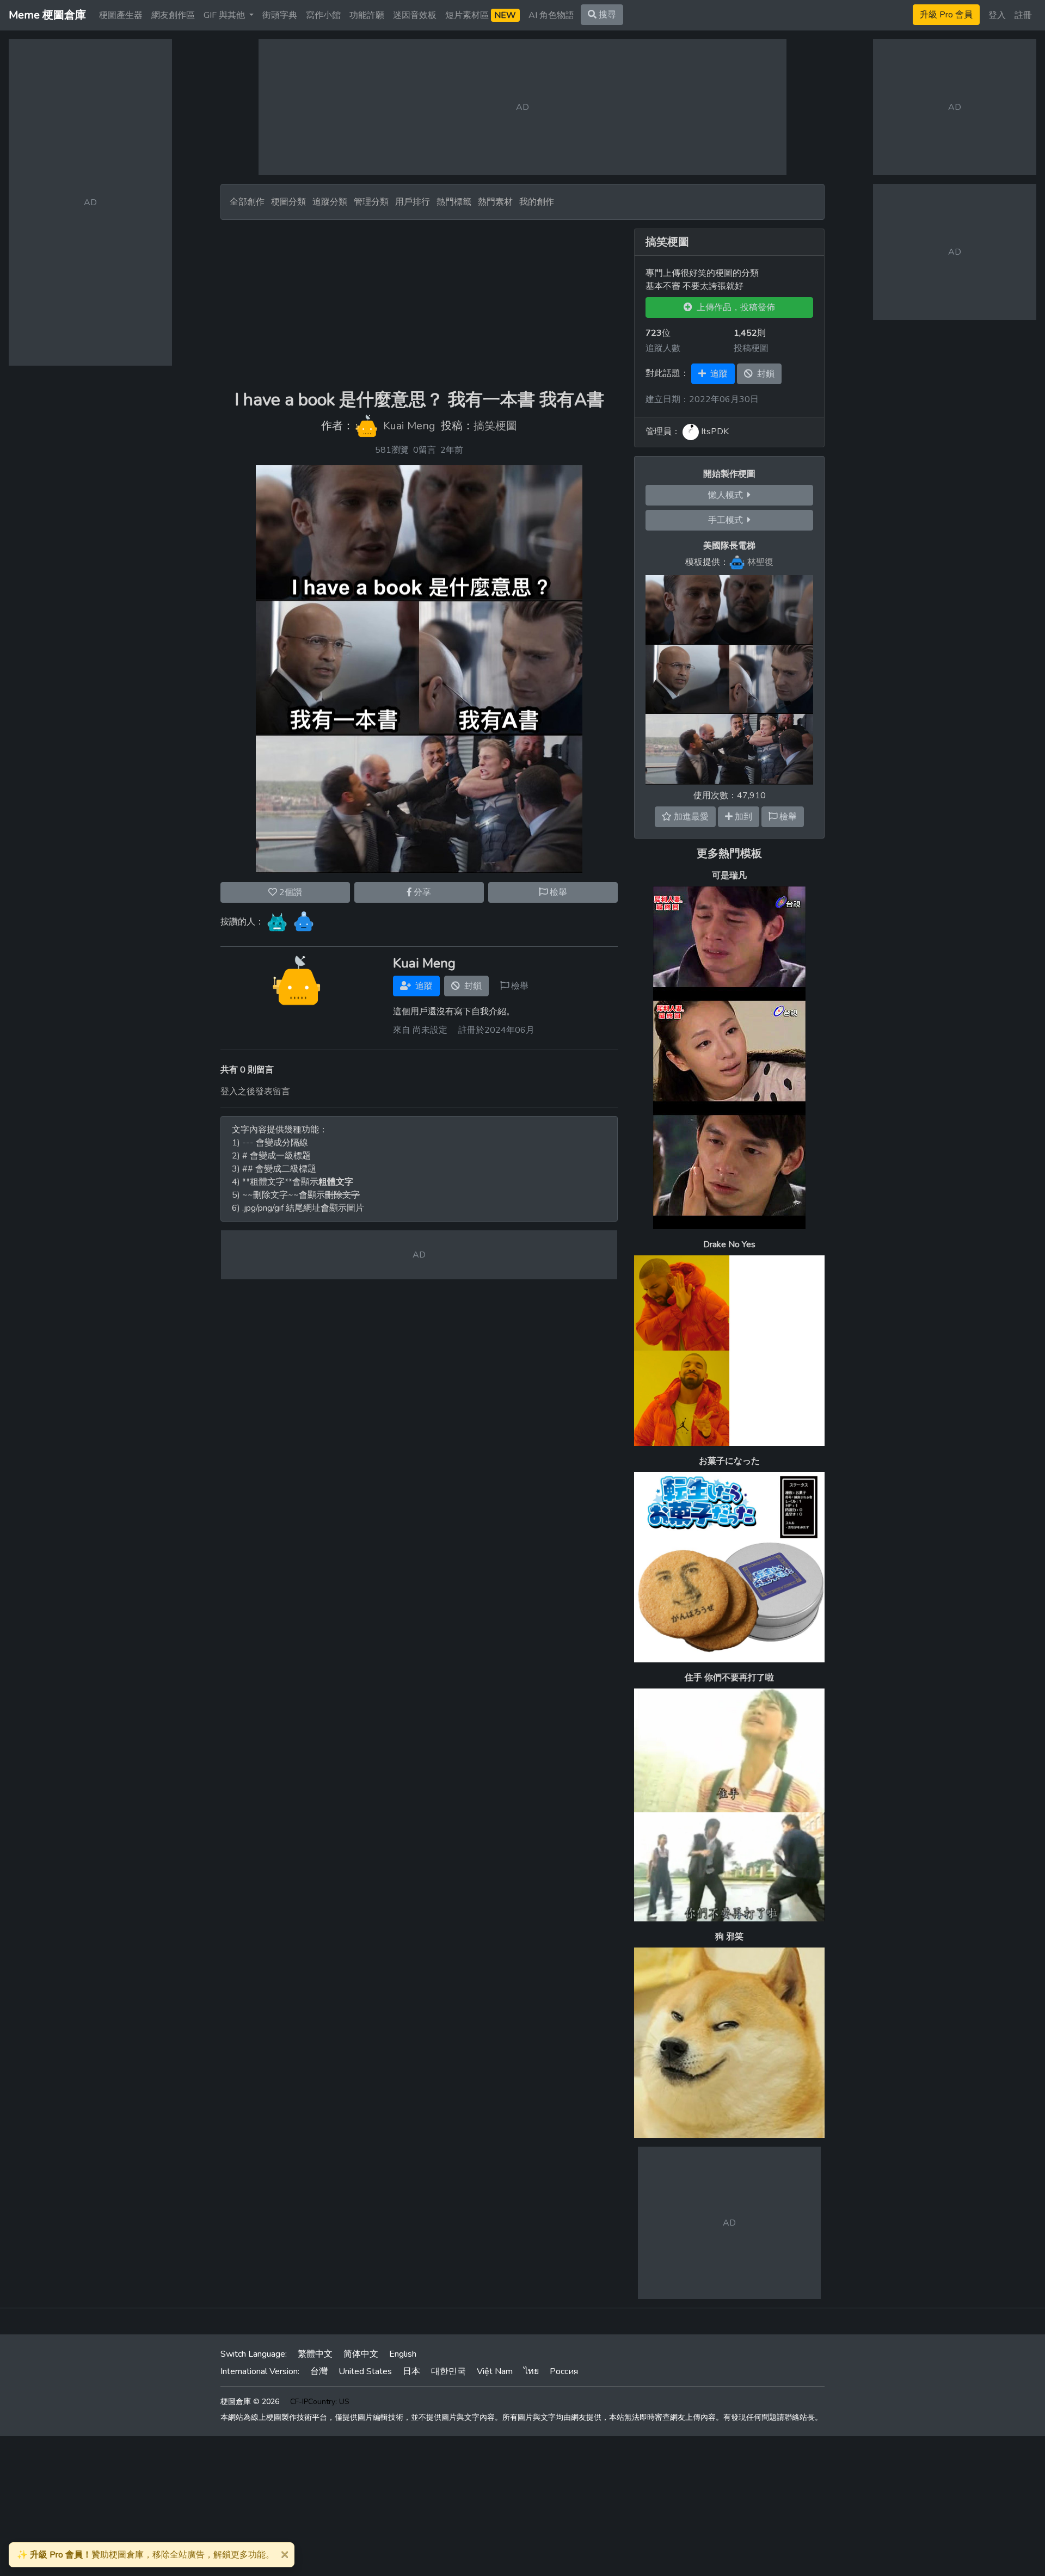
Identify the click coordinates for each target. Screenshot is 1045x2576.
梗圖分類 (288, 202)
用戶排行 (413, 202)
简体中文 (361, 2354)
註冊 (1023, 15)
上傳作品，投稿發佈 (734, 307)
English (403, 2354)
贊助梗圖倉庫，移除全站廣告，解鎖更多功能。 (146, 2555)
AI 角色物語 (551, 15)
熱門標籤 (454, 202)
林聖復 (760, 562)
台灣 (319, 2371)
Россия (564, 2371)
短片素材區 (481, 15)
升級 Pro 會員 (946, 15)
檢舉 (557, 892)
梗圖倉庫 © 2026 (250, 2402)
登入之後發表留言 (255, 1092)
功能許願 (367, 15)
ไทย (531, 2371)
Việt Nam (495, 2371)
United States (365, 2371)
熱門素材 (495, 202)
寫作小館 (323, 15)
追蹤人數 (663, 348)
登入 (997, 15)
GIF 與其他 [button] (225, 15)
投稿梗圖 (751, 348)
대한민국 (448, 2371)
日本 (411, 2371)
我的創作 (537, 202)
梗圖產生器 (121, 15)
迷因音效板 (415, 15)
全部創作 (247, 202)
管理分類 (371, 202)
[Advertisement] (419, 305)
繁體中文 (315, 2354)
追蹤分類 (330, 202)
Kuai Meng (409, 426)
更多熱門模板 (729, 853)
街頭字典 (280, 15)
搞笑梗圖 (495, 426)
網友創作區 (173, 15)
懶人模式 (728, 495)
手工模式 (728, 520)
